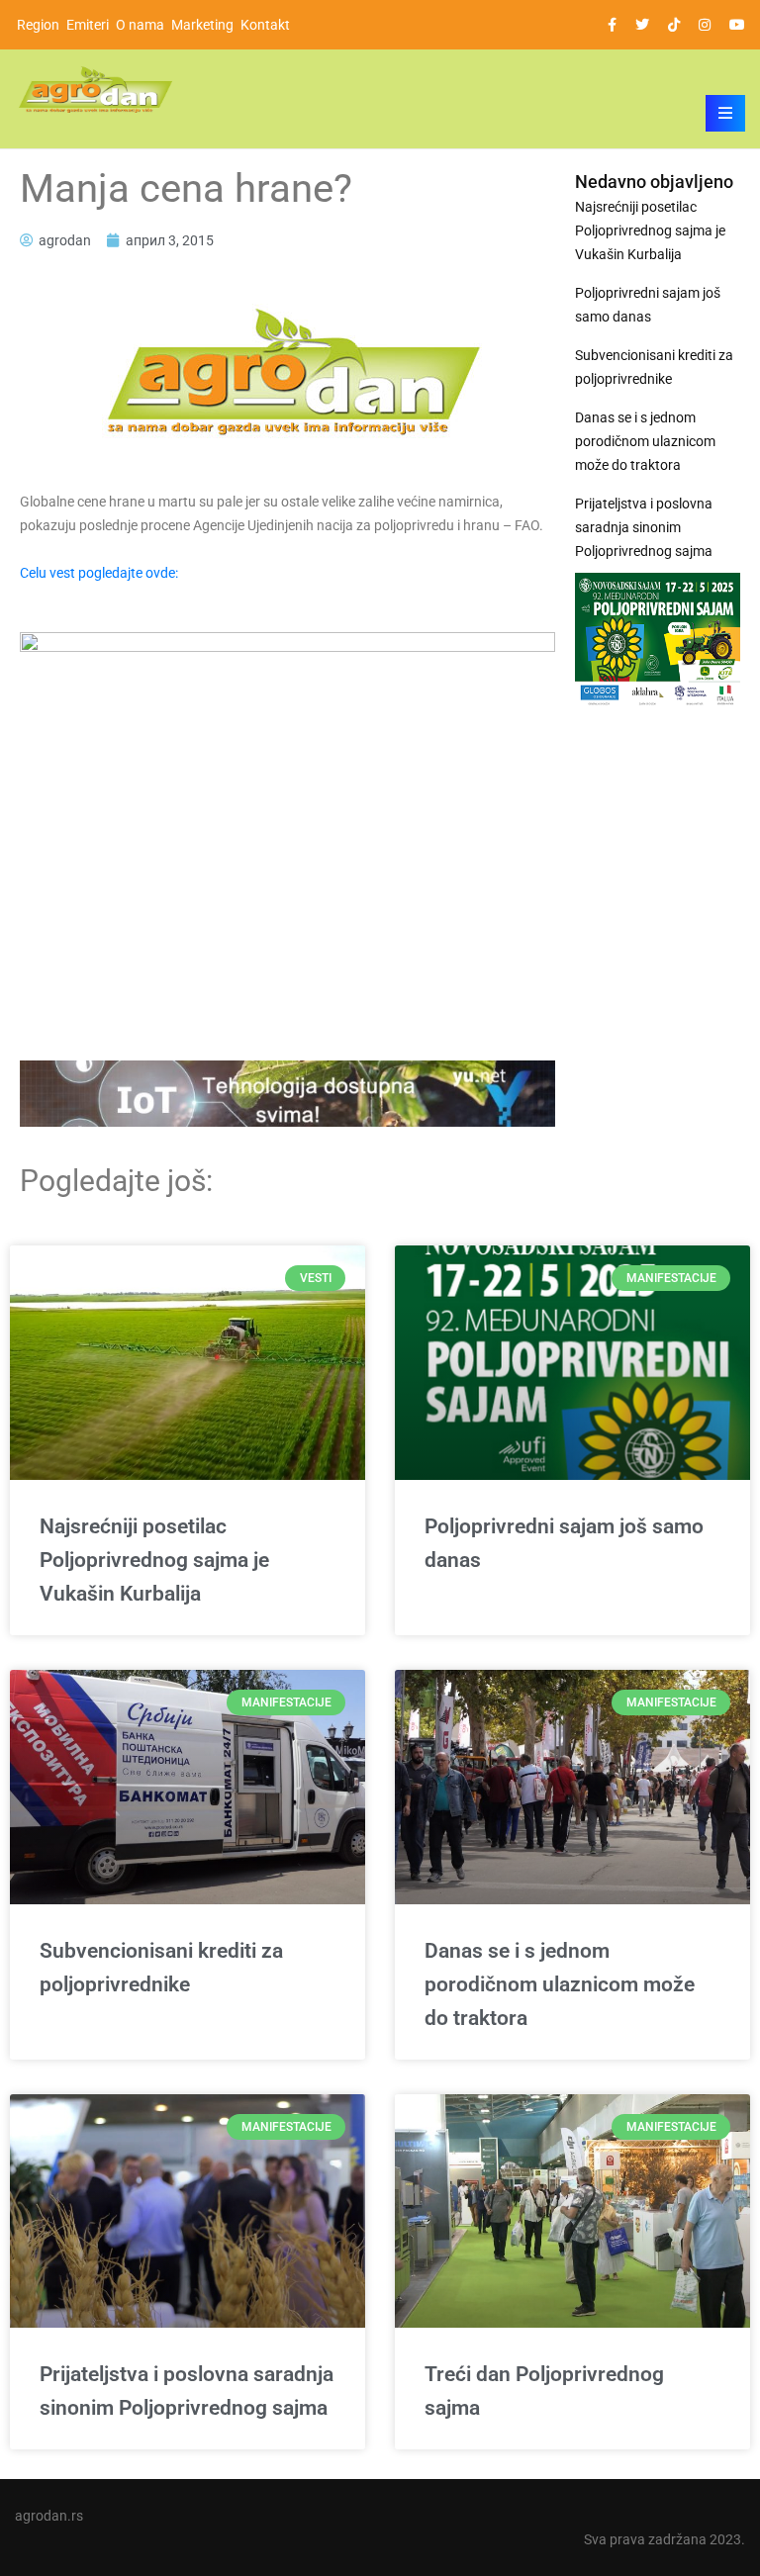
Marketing (202, 25)
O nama (140, 25)
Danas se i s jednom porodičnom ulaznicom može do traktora (645, 441)
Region (38, 25)
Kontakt (265, 25)
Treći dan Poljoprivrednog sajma (544, 2391)
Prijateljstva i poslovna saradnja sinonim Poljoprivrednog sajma (644, 527)
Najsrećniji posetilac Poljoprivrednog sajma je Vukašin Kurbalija (650, 230)
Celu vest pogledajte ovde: (99, 573)
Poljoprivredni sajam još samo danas (648, 305)
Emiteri (88, 25)
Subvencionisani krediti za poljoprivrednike (654, 367)
